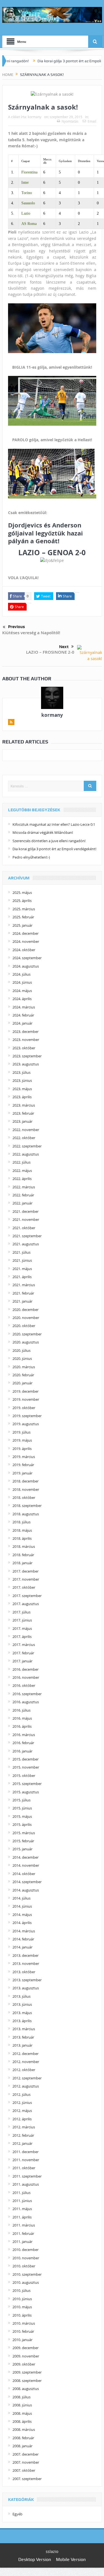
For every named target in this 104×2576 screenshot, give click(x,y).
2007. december (26, 2454)
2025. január (22, 925)
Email (92, 121)
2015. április (22, 1824)
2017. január (22, 1661)
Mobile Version (71, 2559)
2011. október (24, 2168)
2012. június (22, 2103)
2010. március (24, 2323)
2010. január (22, 2340)
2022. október (24, 1138)
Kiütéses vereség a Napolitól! (31, 633)
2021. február (23, 1293)
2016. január (22, 1751)
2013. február (23, 2037)
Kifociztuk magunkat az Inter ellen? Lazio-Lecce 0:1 (54, 824)
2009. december (26, 2348)
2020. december (26, 1310)
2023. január (22, 1121)
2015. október (24, 1776)
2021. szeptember (27, 1236)
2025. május (22, 892)
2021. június (22, 1260)
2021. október (24, 1228)
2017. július (21, 1612)
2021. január (22, 1301)
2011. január (22, 2242)
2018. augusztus (26, 1514)
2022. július (21, 1162)
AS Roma (29, 224)
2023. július (21, 1072)
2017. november (26, 1579)
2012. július (21, 2094)
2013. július (21, 1996)
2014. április (22, 1923)
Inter (25, 183)
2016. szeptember (27, 1694)
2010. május (22, 2307)
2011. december (26, 2152)
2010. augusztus (26, 2282)
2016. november (26, 1677)
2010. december (26, 2250)
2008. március (24, 2429)
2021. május (22, 1269)
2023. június (22, 1080)
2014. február (23, 1939)
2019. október (24, 1408)
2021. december (26, 1211)
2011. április (22, 2217)
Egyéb (17, 2514)
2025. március (24, 909)
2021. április (22, 1277)
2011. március (24, 2225)
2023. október (24, 1048)
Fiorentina (29, 172)
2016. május (22, 1718)
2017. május (22, 1628)
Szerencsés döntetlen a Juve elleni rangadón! (49, 841)
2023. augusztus (26, 1064)
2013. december (26, 1955)
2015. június (22, 1808)
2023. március (24, 1105)
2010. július (21, 2290)
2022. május (22, 1171)
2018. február (23, 1555)
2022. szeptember (27, 1146)
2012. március (24, 2127)
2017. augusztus (26, 1604)
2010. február (23, 2331)
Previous (17, 627)
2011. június (22, 2201)
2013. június (22, 2004)
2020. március (24, 1367)
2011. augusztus (26, 2184)
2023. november (26, 1040)
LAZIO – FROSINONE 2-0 (50, 652)
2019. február (23, 1465)
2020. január (22, 1383)
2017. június (22, 1620)
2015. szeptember (27, 1784)
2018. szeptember (27, 1506)
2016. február (23, 1743)
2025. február (23, 917)
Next (64, 647)
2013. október (24, 1972)
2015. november (26, 1767)
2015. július (21, 1800)
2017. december (26, 1571)
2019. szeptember (27, 1416)
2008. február (23, 2438)
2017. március (24, 1645)
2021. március (24, 1285)
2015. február (23, 1841)
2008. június (22, 2405)
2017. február (23, 1653)
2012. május (22, 2111)
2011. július (21, 2193)
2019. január (22, 1473)
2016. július (21, 1710)
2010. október (24, 2266)
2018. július (21, 1522)
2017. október (24, 1587)
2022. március (24, 1187)
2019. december (26, 1391)
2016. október (24, 1685)
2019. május (22, 1440)
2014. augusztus (26, 1890)
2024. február (23, 1015)
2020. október (24, 1326)
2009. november (26, 2356)
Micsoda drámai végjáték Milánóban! (43, 832)
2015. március (24, 1833)
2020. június (22, 1358)
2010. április (22, 2315)
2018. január (22, 1563)
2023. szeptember (27, 1056)
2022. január (22, 1203)
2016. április (22, 1726)
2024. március (24, 1007)
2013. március (24, 2029)
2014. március (24, 1931)
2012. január (22, 2143)
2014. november (26, 1865)
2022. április (22, 1179)
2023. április (22, 1097)
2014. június (22, 1906)
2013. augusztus (26, 1988)
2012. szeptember (27, 2078)
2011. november (26, 2160)
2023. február (23, 1113)
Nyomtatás (70, 121)
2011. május (22, 2209)
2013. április (22, 2021)
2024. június (22, 982)
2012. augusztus (26, 2086)
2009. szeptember (27, 2372)
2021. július (21, 1252)
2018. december (26, 1481)
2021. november (26, 1219)
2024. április (22, 999)
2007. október (24, 2470)
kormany (35, 117)
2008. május (22, 2413)
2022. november (26, 1130)
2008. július (21, 2397)
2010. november (26, 2258)
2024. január (22, 1023)
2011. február (23, 2233)
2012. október (24, 2070)
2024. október (24, 950)
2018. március (24, 1546)
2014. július (21, 1898)
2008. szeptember (27, 2381)
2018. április (22, 1538)
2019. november (26, 1399)
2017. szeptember (27, 1596)
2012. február (23, 2135)
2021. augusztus (26, 1244)
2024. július (21, 974)
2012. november (26, 2062)
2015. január (22, 1849)
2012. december (26, 2054)
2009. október (24, 2364)
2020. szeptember (27, 1334)
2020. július (21, 1350)
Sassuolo (28, 203)
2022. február (23, 1195)
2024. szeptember (27, 958)
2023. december (26, 1032)
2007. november (26, 2462)
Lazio (26, 213)
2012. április (22, 2119)
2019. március (24, 1457)
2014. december (26, 1857)
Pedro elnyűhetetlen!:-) (31, 857)
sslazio (52, 2551)
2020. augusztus (26, 1342)
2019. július (21, 1432)
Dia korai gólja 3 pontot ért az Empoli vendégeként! (54, 849)
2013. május (22, 2013)
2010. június (22, 2299)
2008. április (22, 2421)
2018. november (26, 1489)
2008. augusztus (26, 2389)
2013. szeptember (27, 1980)
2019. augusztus (26, 1424)
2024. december (26, 933)
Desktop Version (35, 2559)
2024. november (26, 941)
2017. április (22, 1637)
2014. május (22, 1915)
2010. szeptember (27, 2274)
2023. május (22, 1089)
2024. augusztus (26, 966)
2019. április (22, 1449)
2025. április (22, 901)
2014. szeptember (27, 1882)
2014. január (22, 1947)
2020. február (23, 1375)
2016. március (24, 1735)
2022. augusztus (26, 1154)
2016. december (26, 1669)
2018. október (24, 1497)
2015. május (22, 1816)
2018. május (22, 1530)
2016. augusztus (26, 1702)
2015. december (26, 1759)
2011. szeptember (27, 2176)
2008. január (22, 2446)
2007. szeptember (27, 2479)
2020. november (26, 1318)
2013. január (22, 2045)
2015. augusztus (26, 1792)
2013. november (26, 1963)
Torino (27, 193)
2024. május (22, 991)
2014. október (24, 1874)
